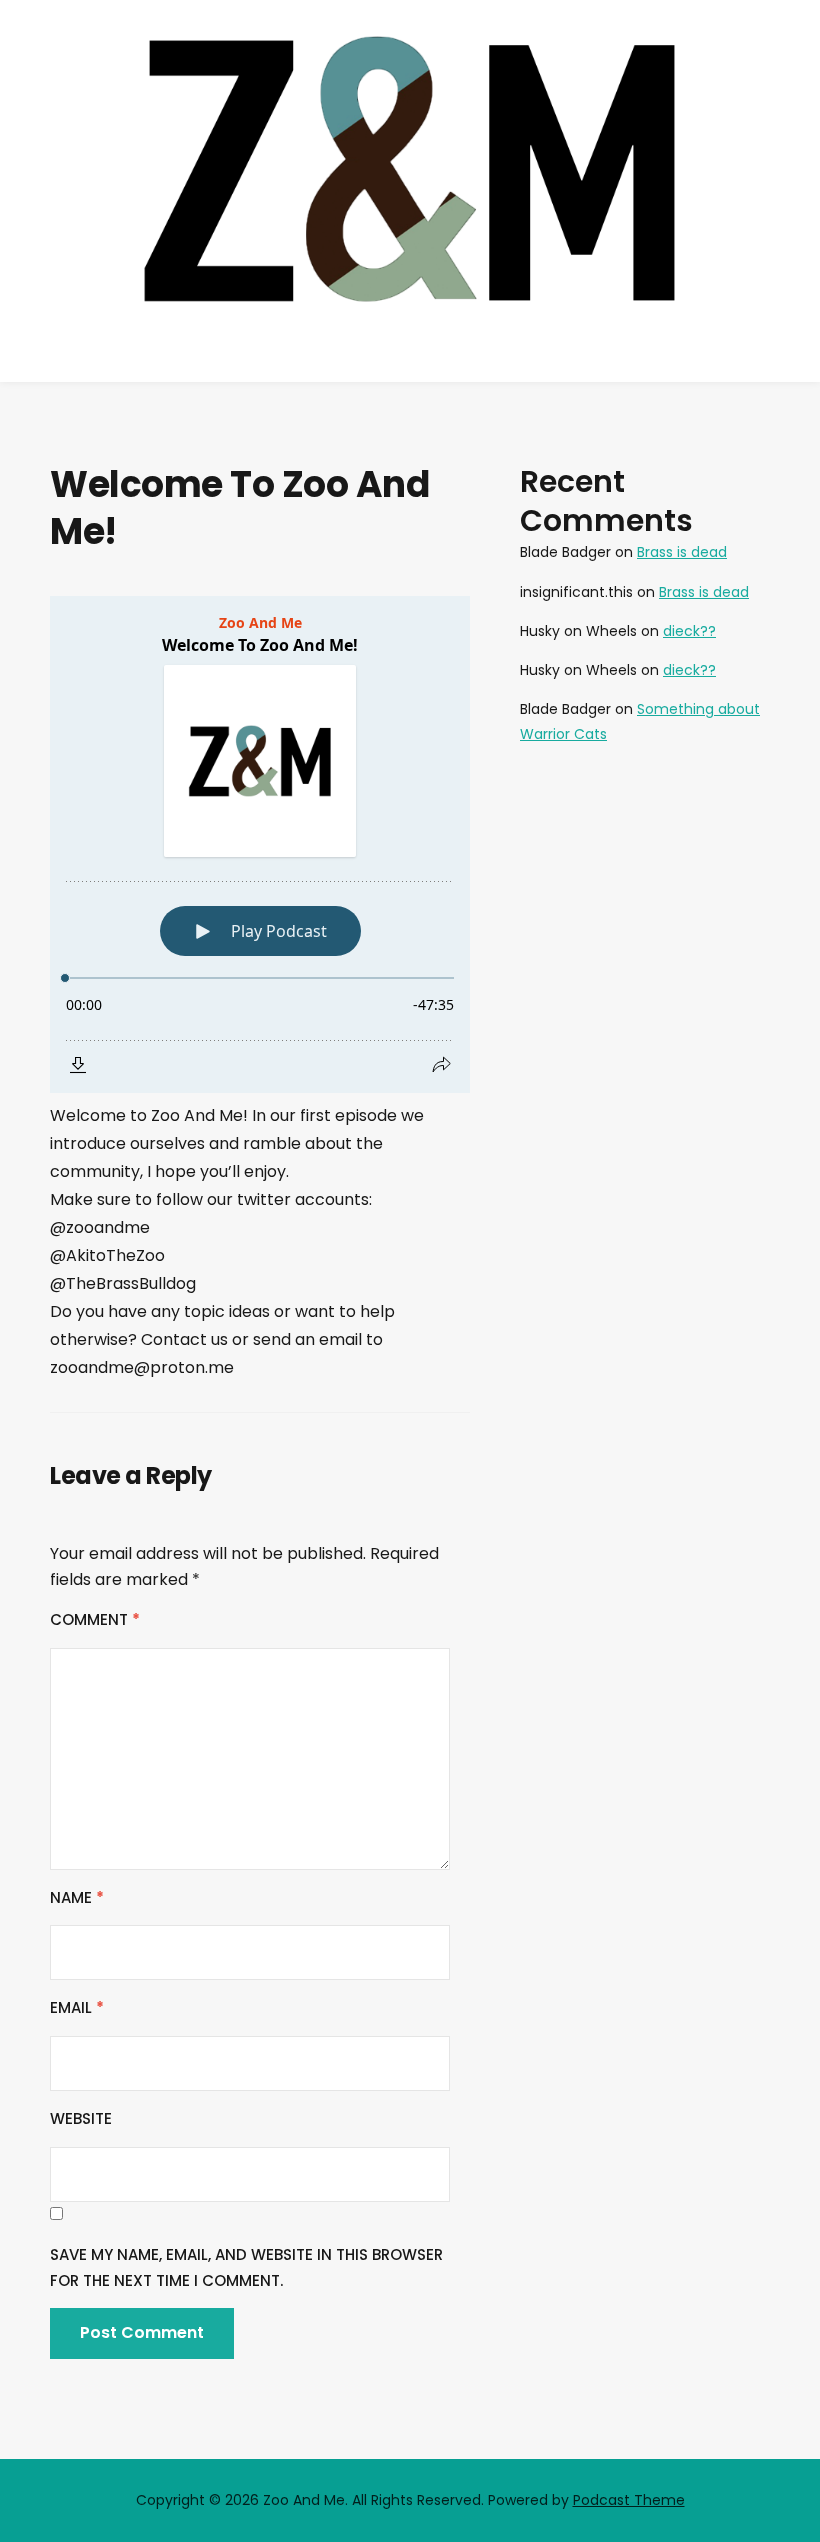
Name (77, 1897)
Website (81, 2118)
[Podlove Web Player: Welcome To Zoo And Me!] (260, 844)
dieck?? (689, 631)
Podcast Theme (629, 2500)
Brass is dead (682, 552)
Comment (95, 1619)
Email (77, 2007)
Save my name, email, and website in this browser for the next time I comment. (246, 2267)
